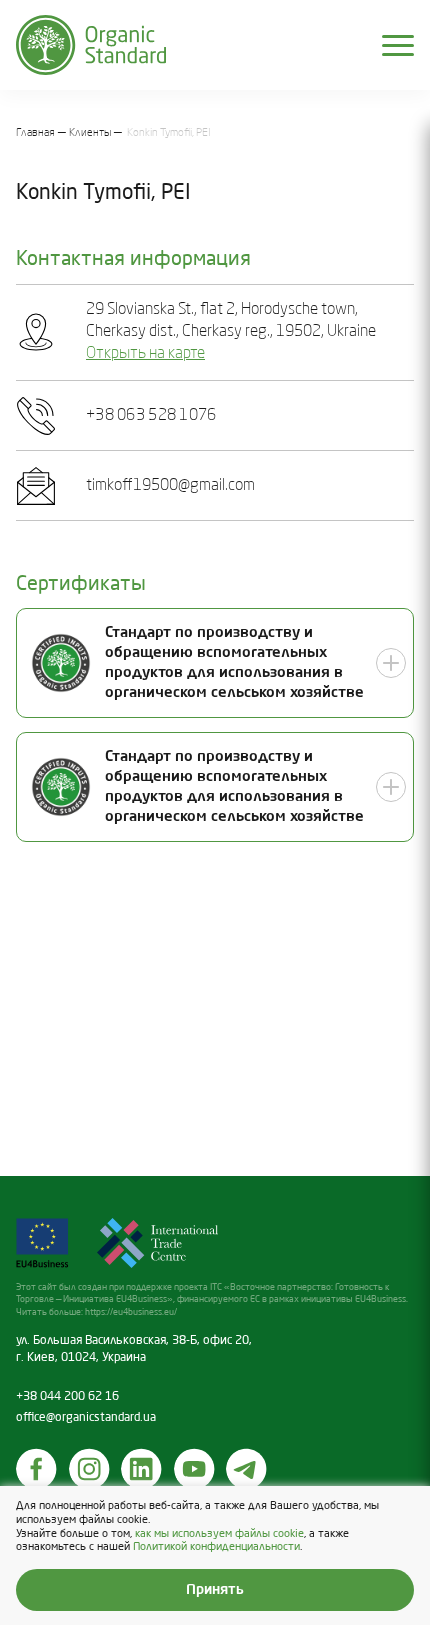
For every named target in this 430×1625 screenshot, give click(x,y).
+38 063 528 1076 (151, 416)
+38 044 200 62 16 (67, 1397)
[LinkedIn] (142, 1469)
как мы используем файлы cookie (219, 1534)
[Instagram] (90, 1469)
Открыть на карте (145, 354)
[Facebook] (37, 1469)
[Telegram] (247, 1469)
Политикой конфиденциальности (216, 1547)
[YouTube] (195, 1469)
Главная (35, 133)
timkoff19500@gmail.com (170, 486)
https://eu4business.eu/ (131, 1312)
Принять (215, 1590)
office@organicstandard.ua (86, 1418)
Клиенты (90, 133)
